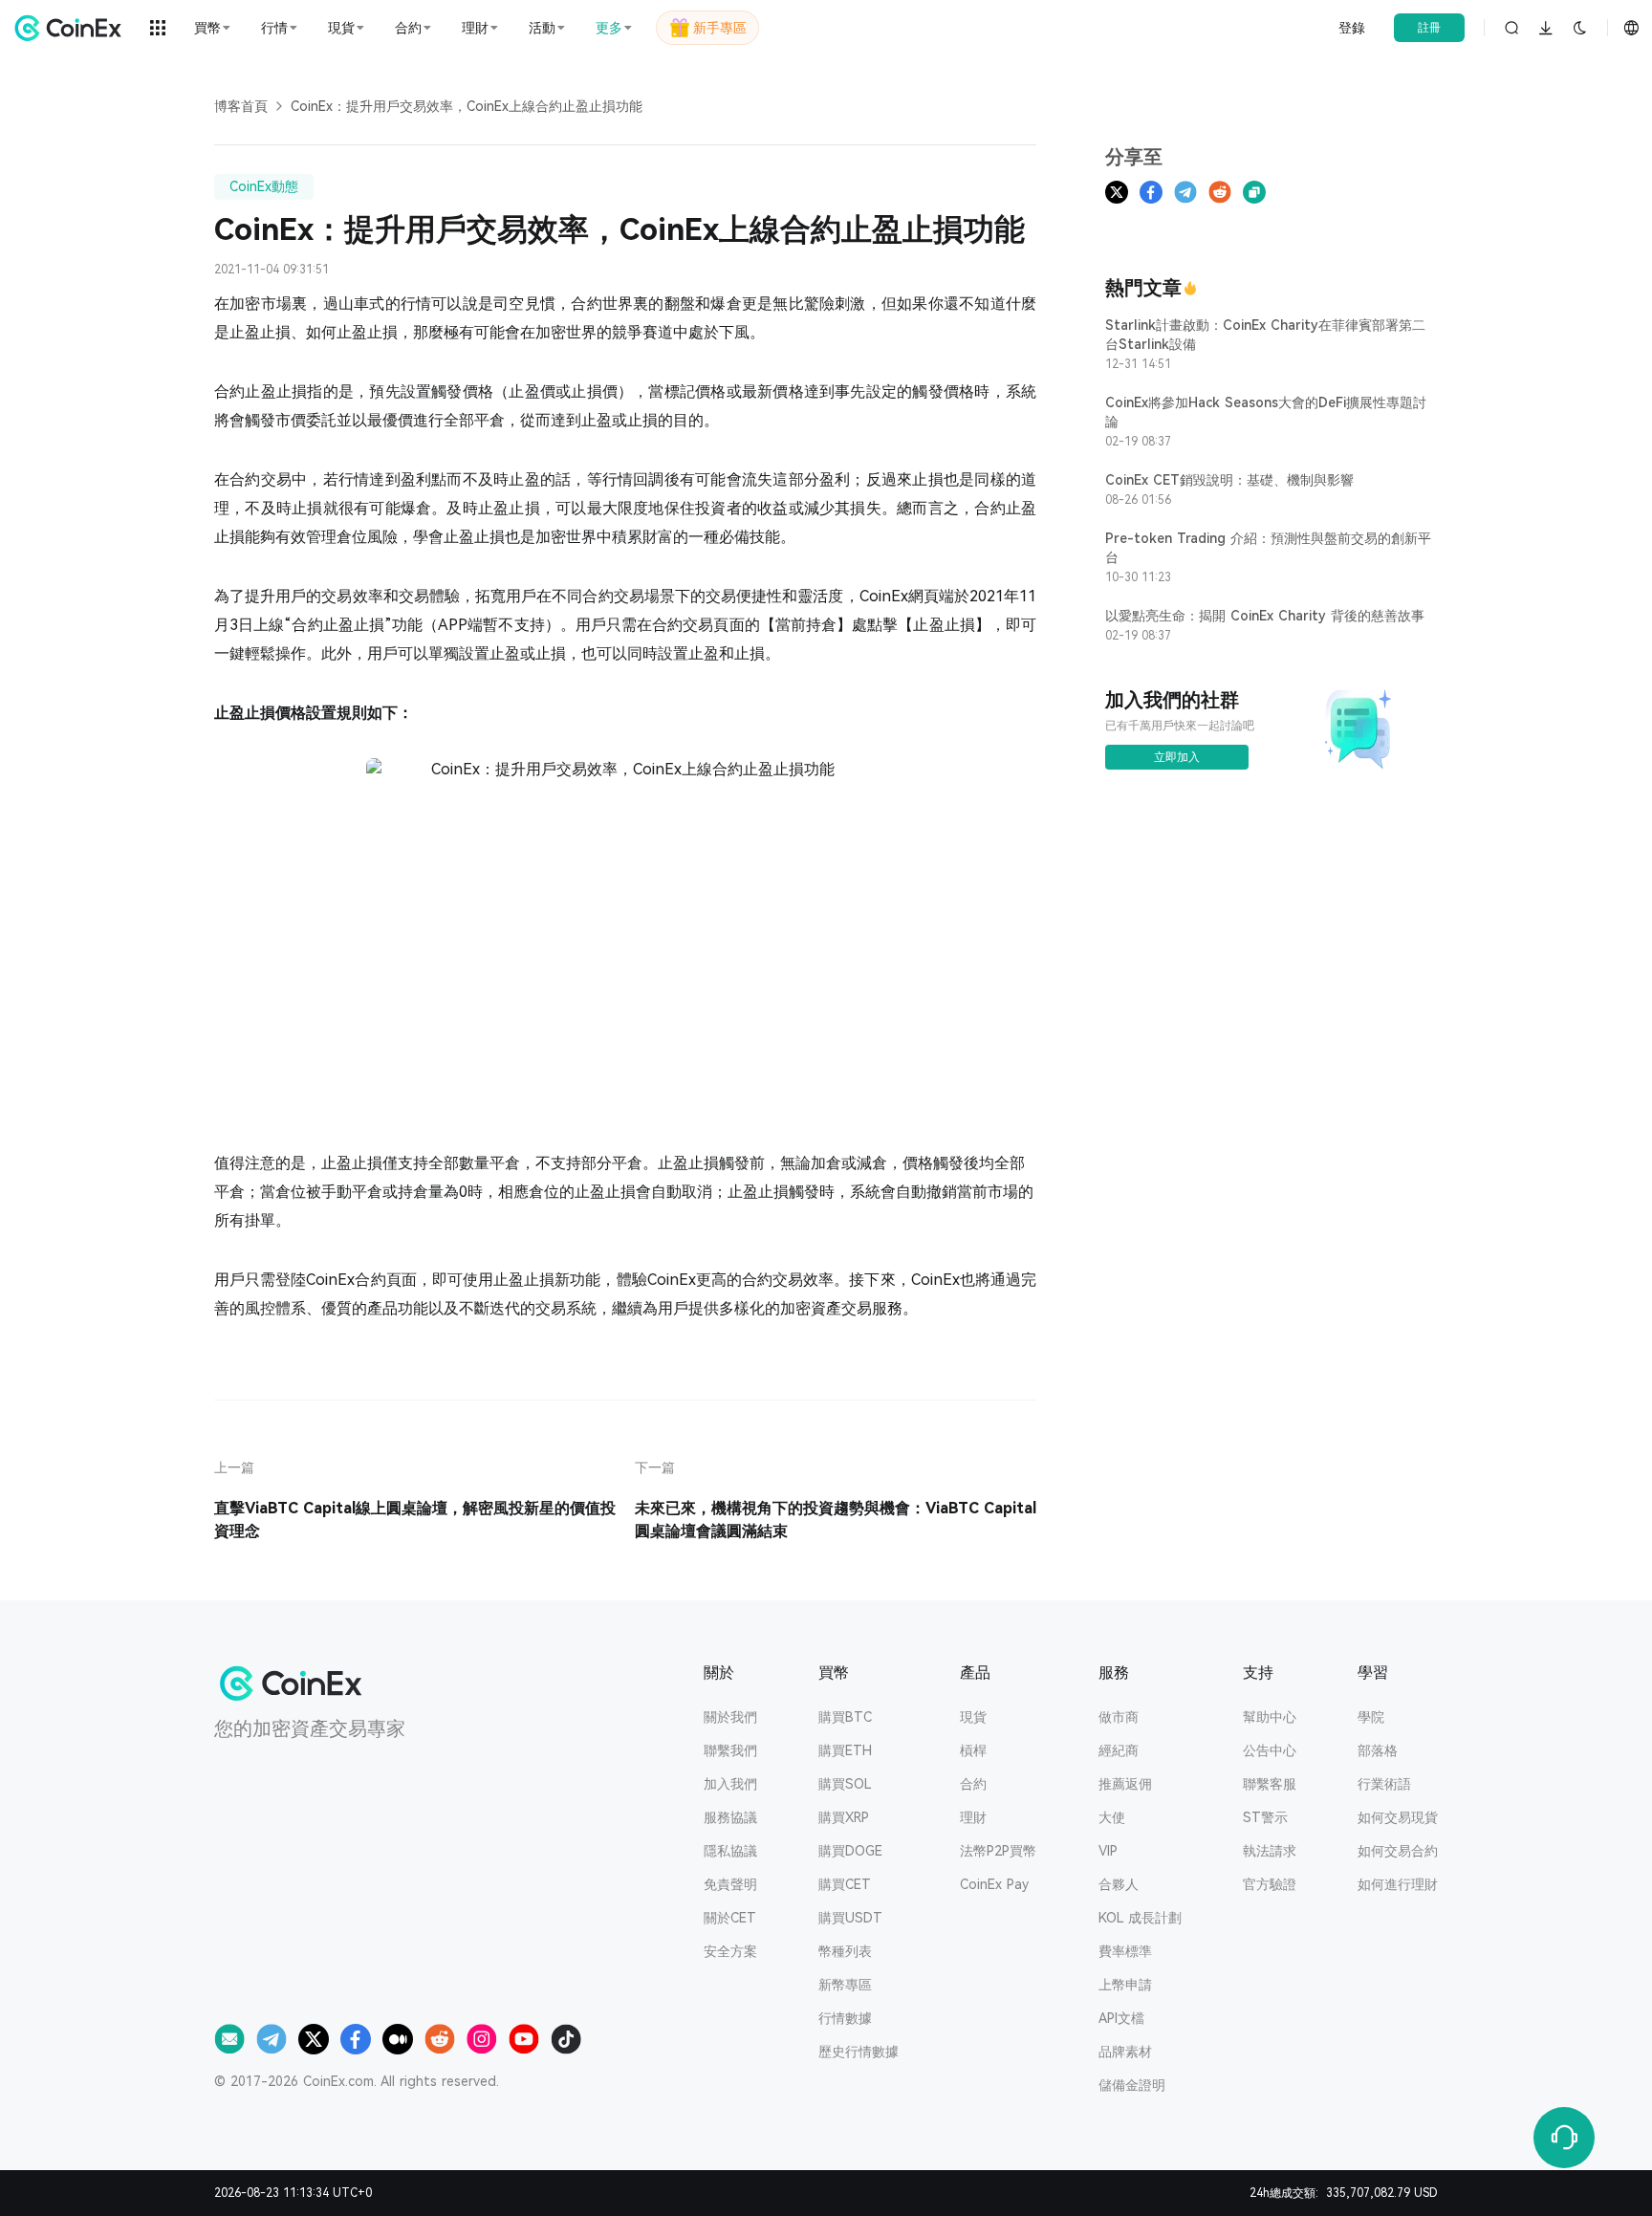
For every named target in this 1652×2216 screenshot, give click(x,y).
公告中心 (1270, 1750)
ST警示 (1265, 1817)
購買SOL (845, 1784)
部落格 (1378, 1750)
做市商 (1119, 1717)
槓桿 (973, 1750)
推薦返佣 (1125, 1784)
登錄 (1352, 28)
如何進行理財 (1398, 1884)
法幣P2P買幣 (998, 1851)
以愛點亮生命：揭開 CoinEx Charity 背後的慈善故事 (1265, 616)
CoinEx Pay (994, 1884)
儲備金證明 (1132, 2085)
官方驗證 (1270, 1884)
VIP (1108, 1851)
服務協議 (730, 1817)
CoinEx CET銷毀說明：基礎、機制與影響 (1229, 480)
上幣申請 (1125, 1985)
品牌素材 (1125, 2052)
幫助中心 (1270, 1717)
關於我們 (730, 1717)
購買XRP (844, 1817)
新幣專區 (845, 1985)
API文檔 (1121, 2018)
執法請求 (1270, 1851)
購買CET (845, 1884)
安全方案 (730, 1951)
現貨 (973, 1717)
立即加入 (1177, 757)
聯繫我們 (730, 1750)
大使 (1112, 1817)
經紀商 (1119, 1750)
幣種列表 (845, 1951)
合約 (973, 1784)
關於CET (730, 1918)
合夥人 (1119, 1884)
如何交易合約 (1398, 1851)
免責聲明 (730, 1884)
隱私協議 (730, 1851)
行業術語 (1384, 1784)
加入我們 (730, 1784)
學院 (1371, 1717)
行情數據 (845, 2018)
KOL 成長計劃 (1140, 1918)
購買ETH (845, 1750)
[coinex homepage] (73, 28)
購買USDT (850, 1918)
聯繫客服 (1270, 1784)
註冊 (1429, 28)
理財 (973, 1817)
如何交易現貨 (1398, 1817)
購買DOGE (850, 1851)
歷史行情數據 (859, 2052)
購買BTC (845, 1717)
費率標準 (1125, 1951)
